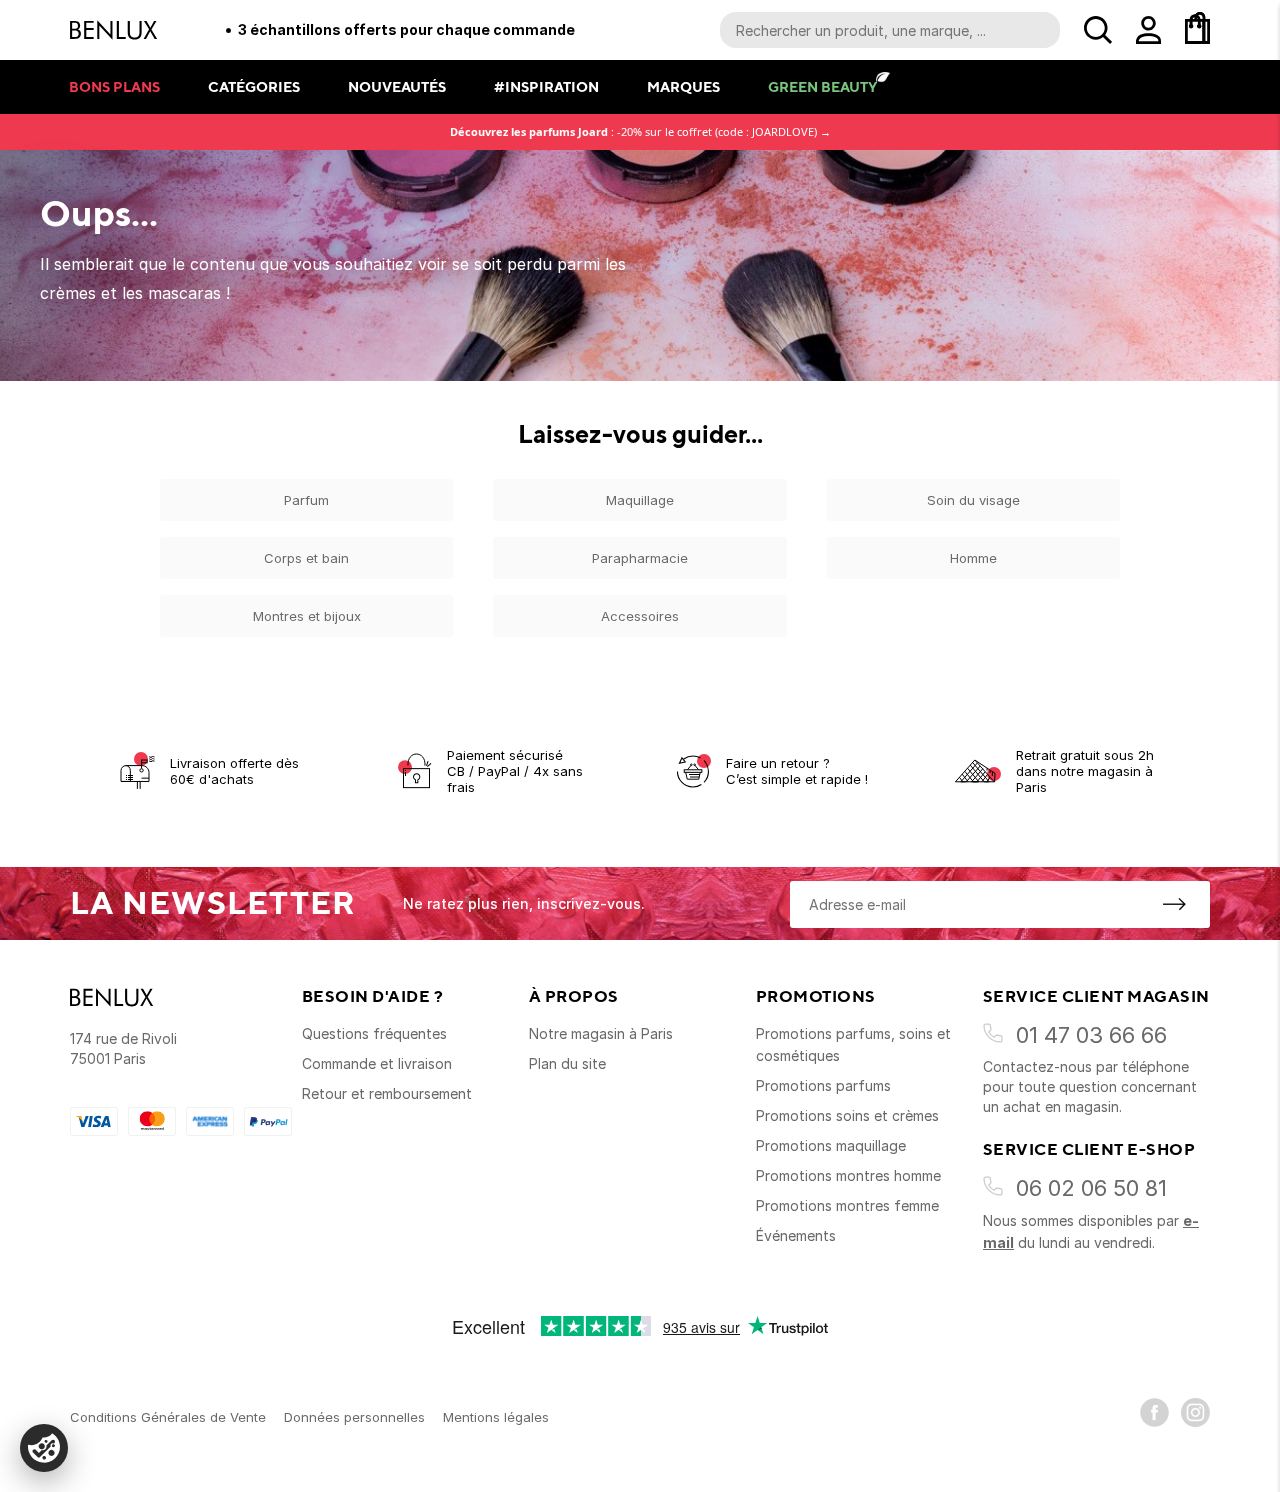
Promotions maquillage (831, 1145)
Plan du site (567, 1063)
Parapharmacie (640, 558)
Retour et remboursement (387, 1093)
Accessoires (640, 616)
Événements (796, 1235)
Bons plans (114, 86)
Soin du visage (973, 500)
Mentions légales (496, 1417)
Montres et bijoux (307, 616)
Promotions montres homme (848, 1175)
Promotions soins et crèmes (847, 1115)
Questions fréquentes (374, 1033)
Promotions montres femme (847, 1205)
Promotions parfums (823, 1085)
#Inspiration (546, 86)
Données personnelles (354, 1417)
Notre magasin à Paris (601, 1033)
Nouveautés (397, 86)
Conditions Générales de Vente (168, 1417)
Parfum (306, 500)
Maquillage (640, 500)
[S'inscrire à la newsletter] (1174, 904)
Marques (683, 86)
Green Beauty (822, 86)
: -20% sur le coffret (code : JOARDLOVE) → (640, 131)
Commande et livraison (377, 1063)
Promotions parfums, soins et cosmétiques (853, 1044)
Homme (973, 558)
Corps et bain (306, 558)
